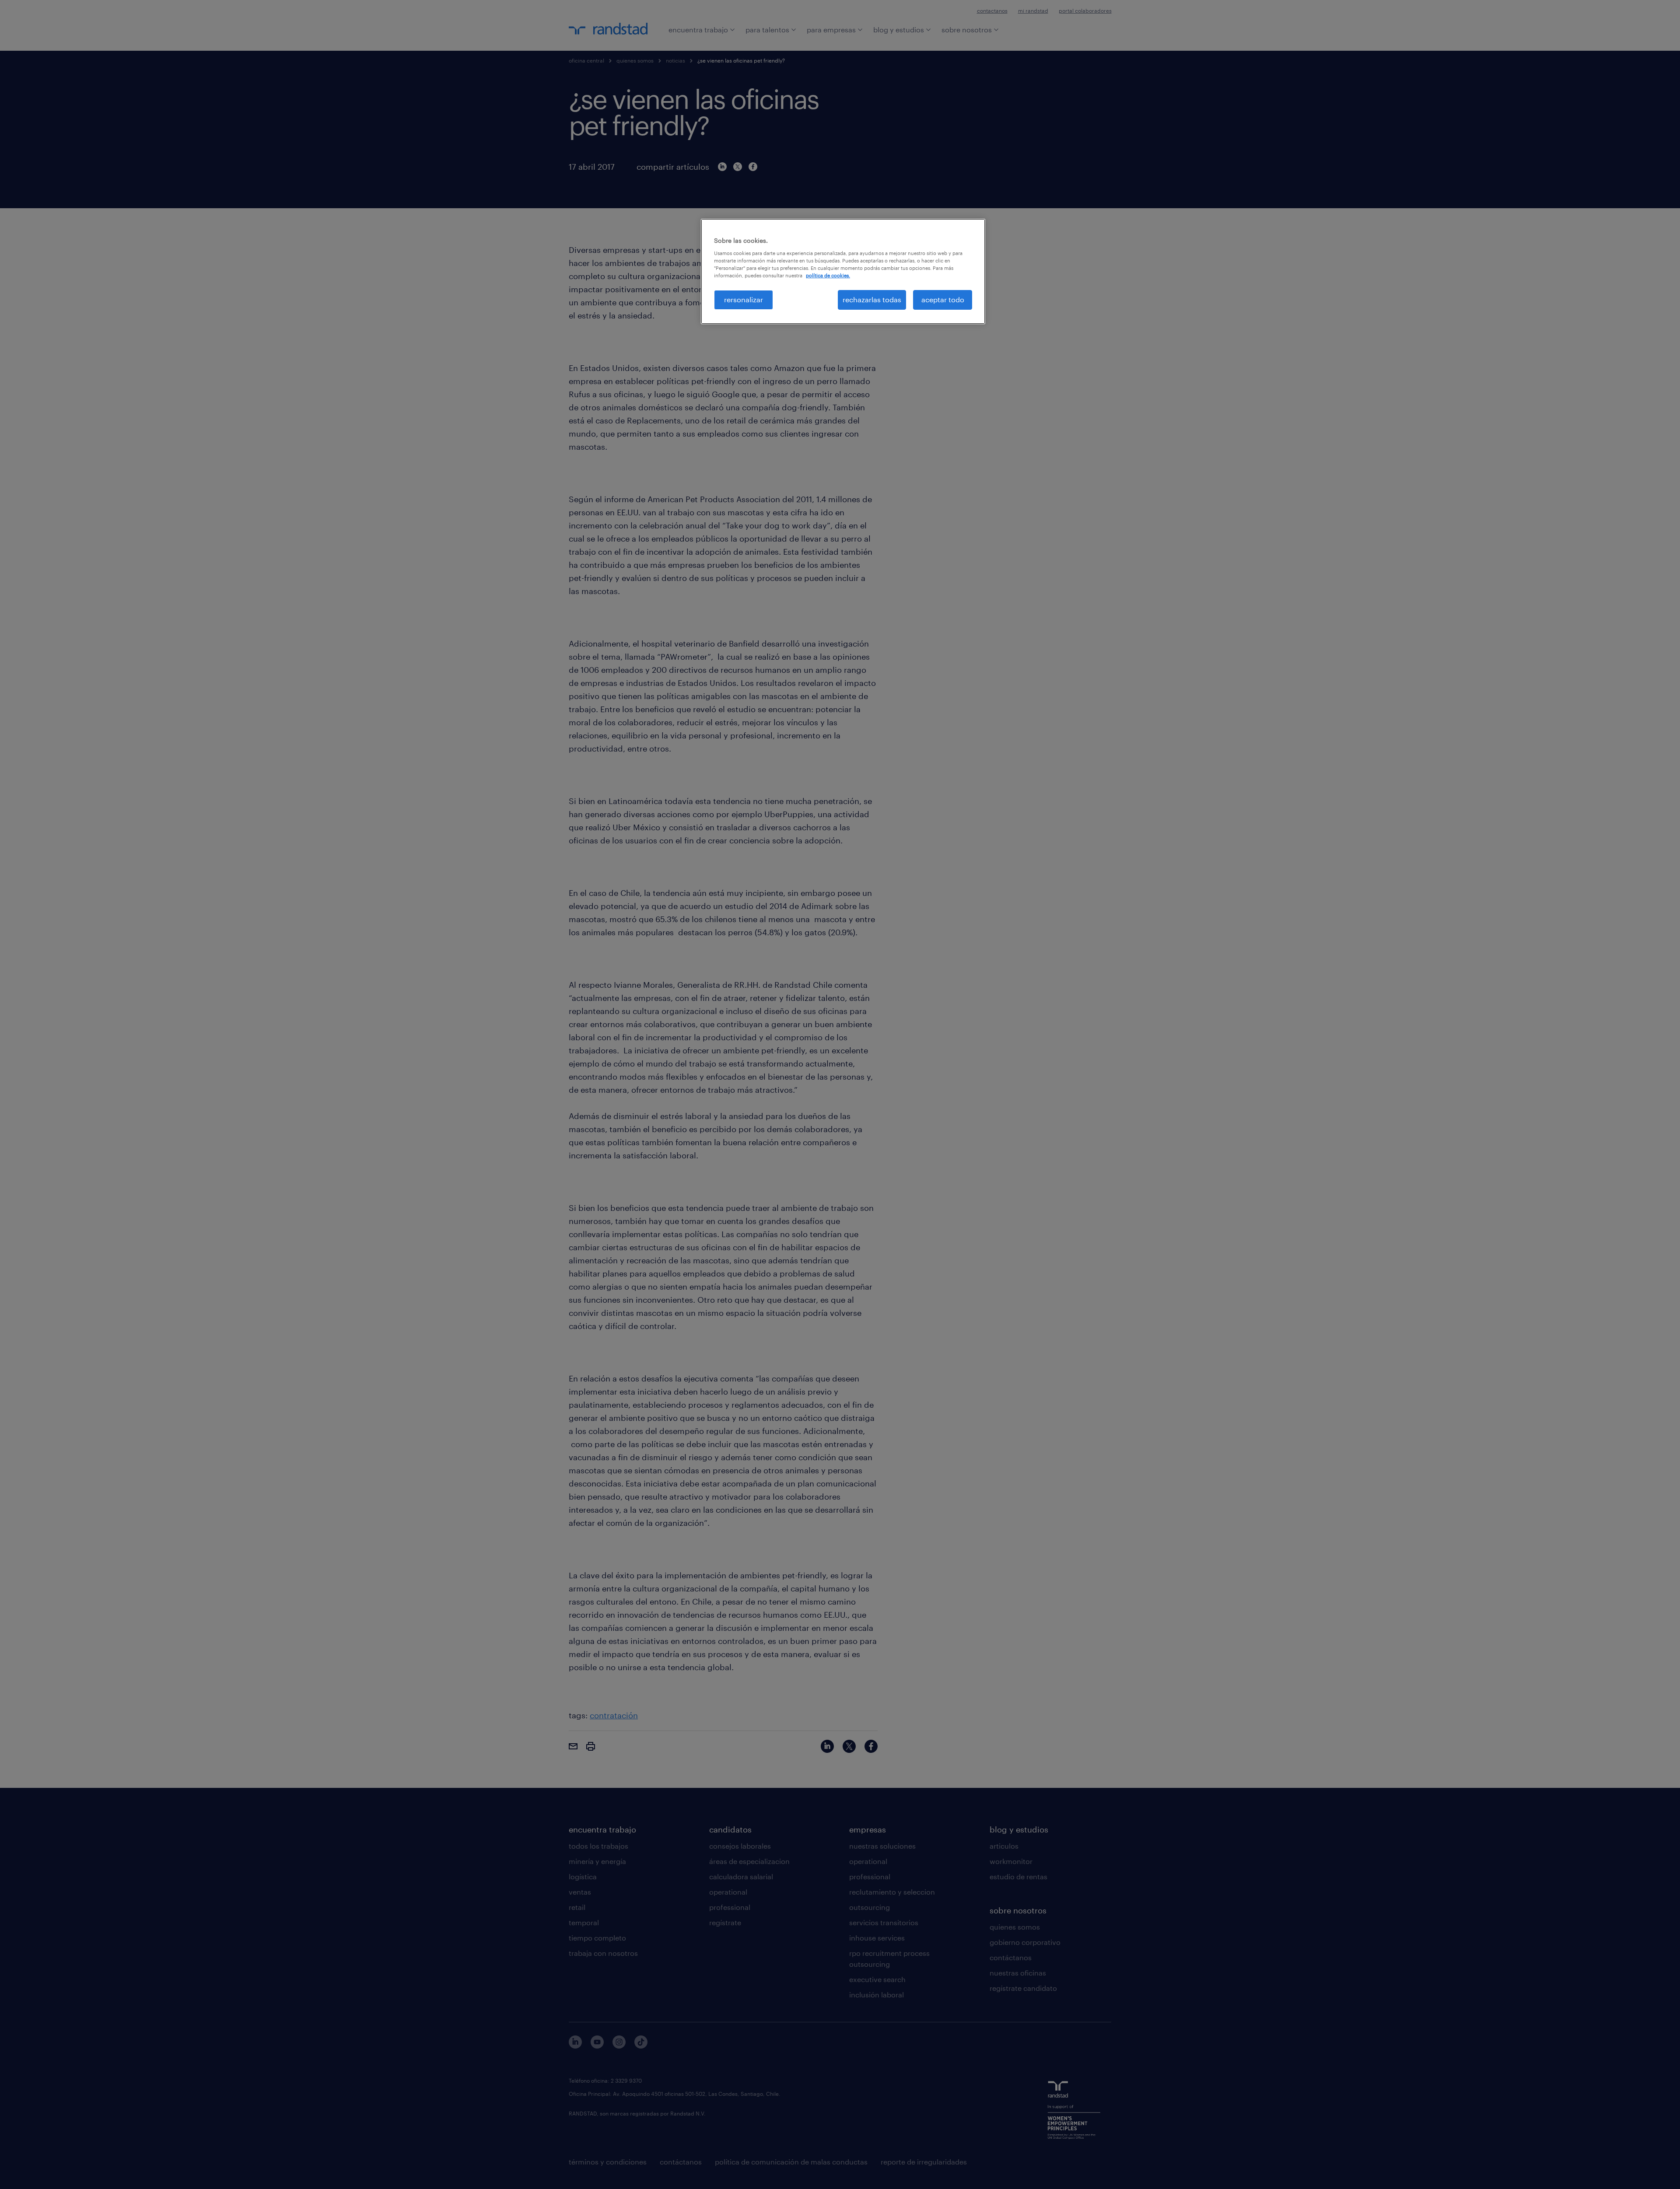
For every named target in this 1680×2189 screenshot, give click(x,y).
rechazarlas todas (872, 299)
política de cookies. (828, 275)
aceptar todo (943, 299)
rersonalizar (744, 299)
